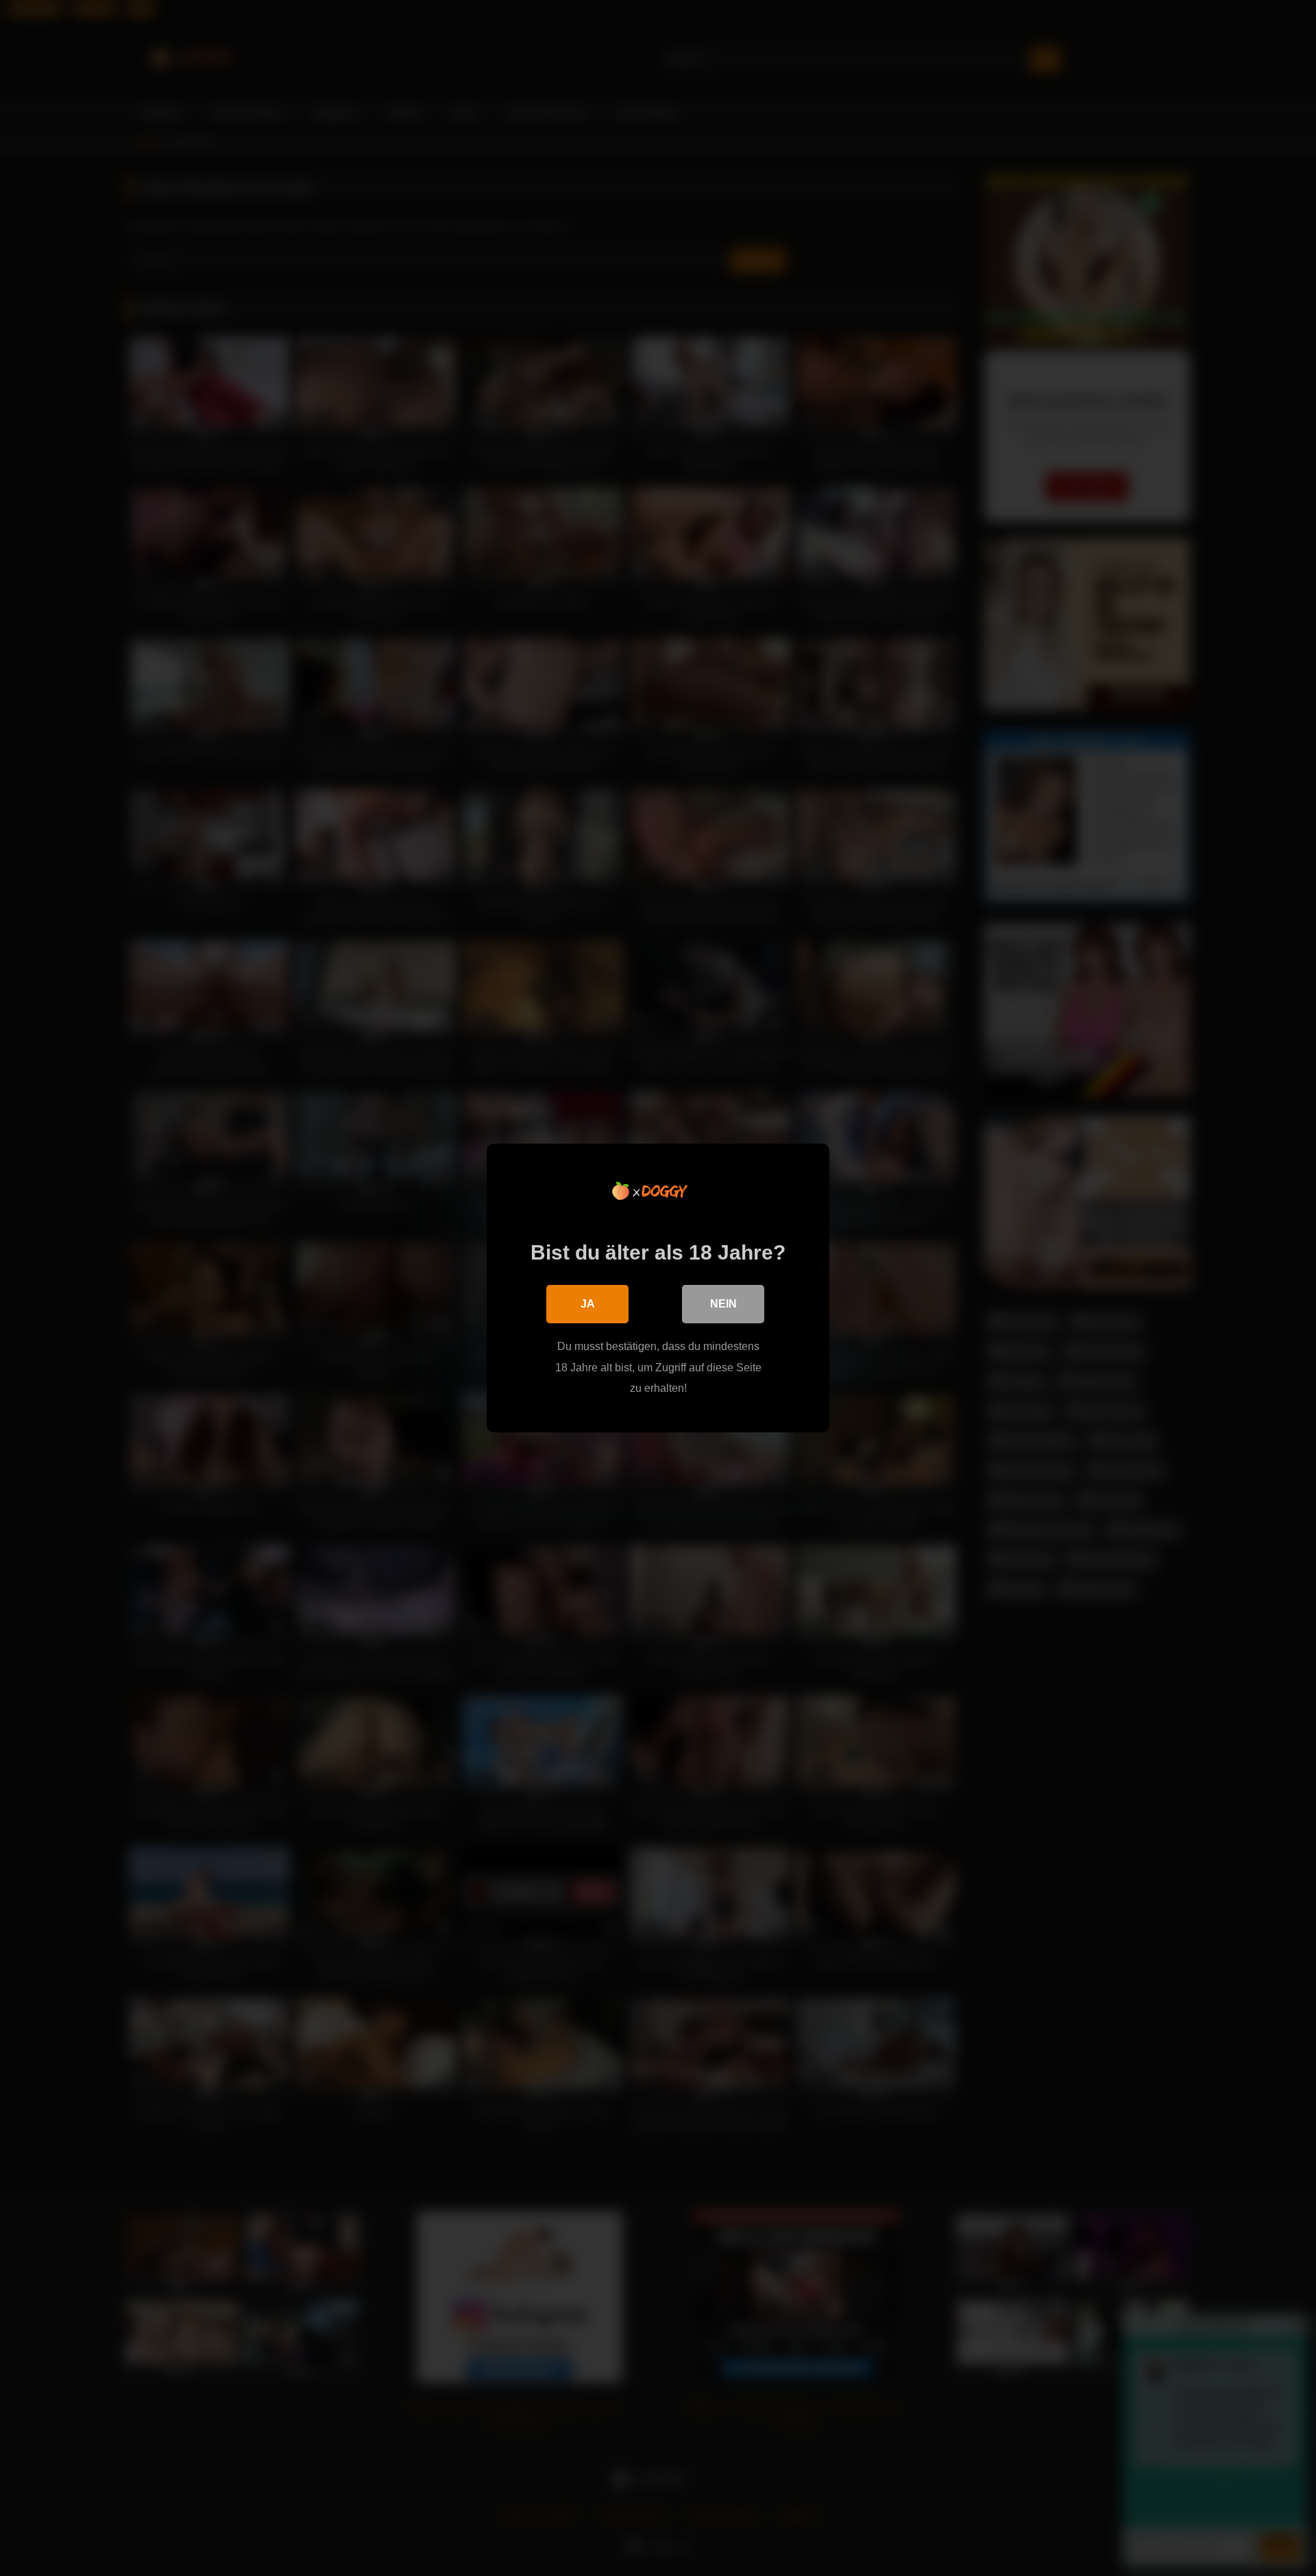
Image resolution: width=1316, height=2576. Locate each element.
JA (588, 1304)
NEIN (723, 1304)
